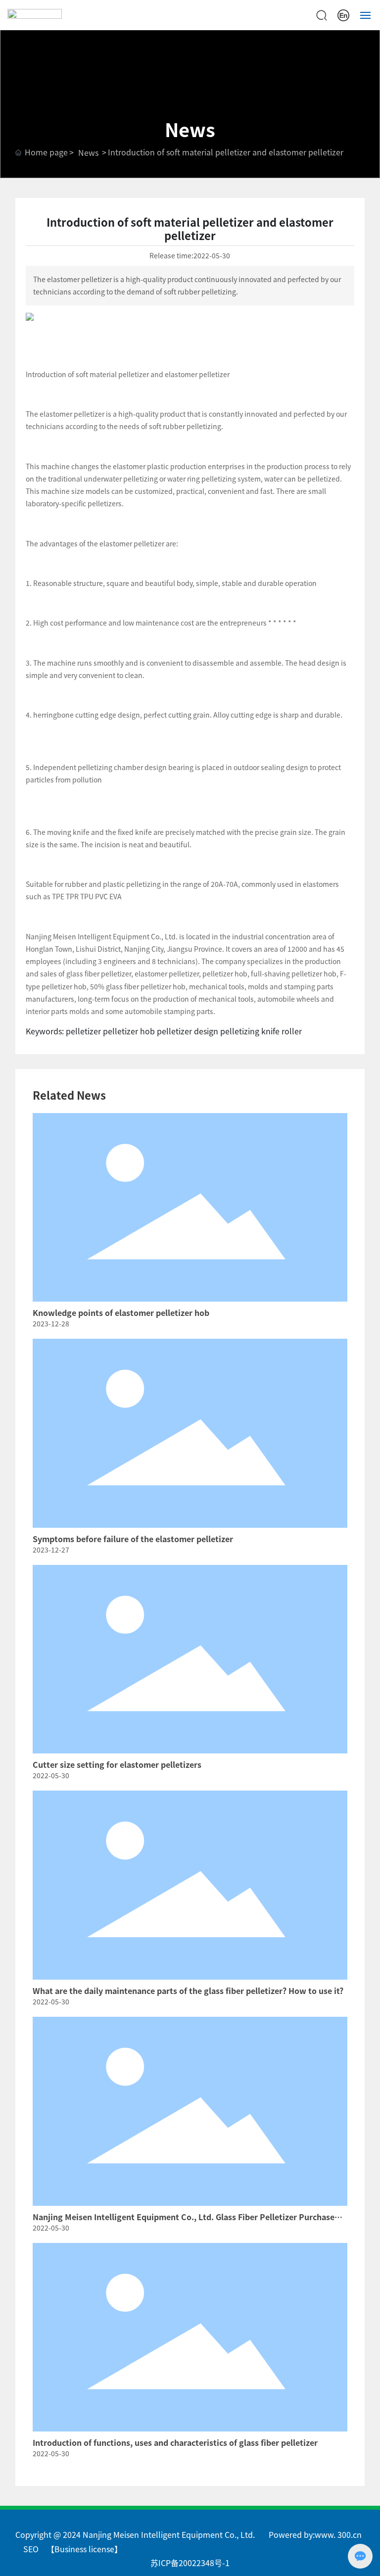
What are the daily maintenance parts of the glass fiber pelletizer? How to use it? (188, 1991)
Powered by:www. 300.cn (315, 2534)
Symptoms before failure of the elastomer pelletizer (133, 1539)
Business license (84, 2549)
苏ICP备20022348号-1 (190, 2563)
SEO (31, 2549)
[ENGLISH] (343, 14)
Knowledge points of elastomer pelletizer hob (121, 1312)
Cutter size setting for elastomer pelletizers (117, 1764)
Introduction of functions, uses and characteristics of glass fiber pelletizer (175, 2442)
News (88, 152)
